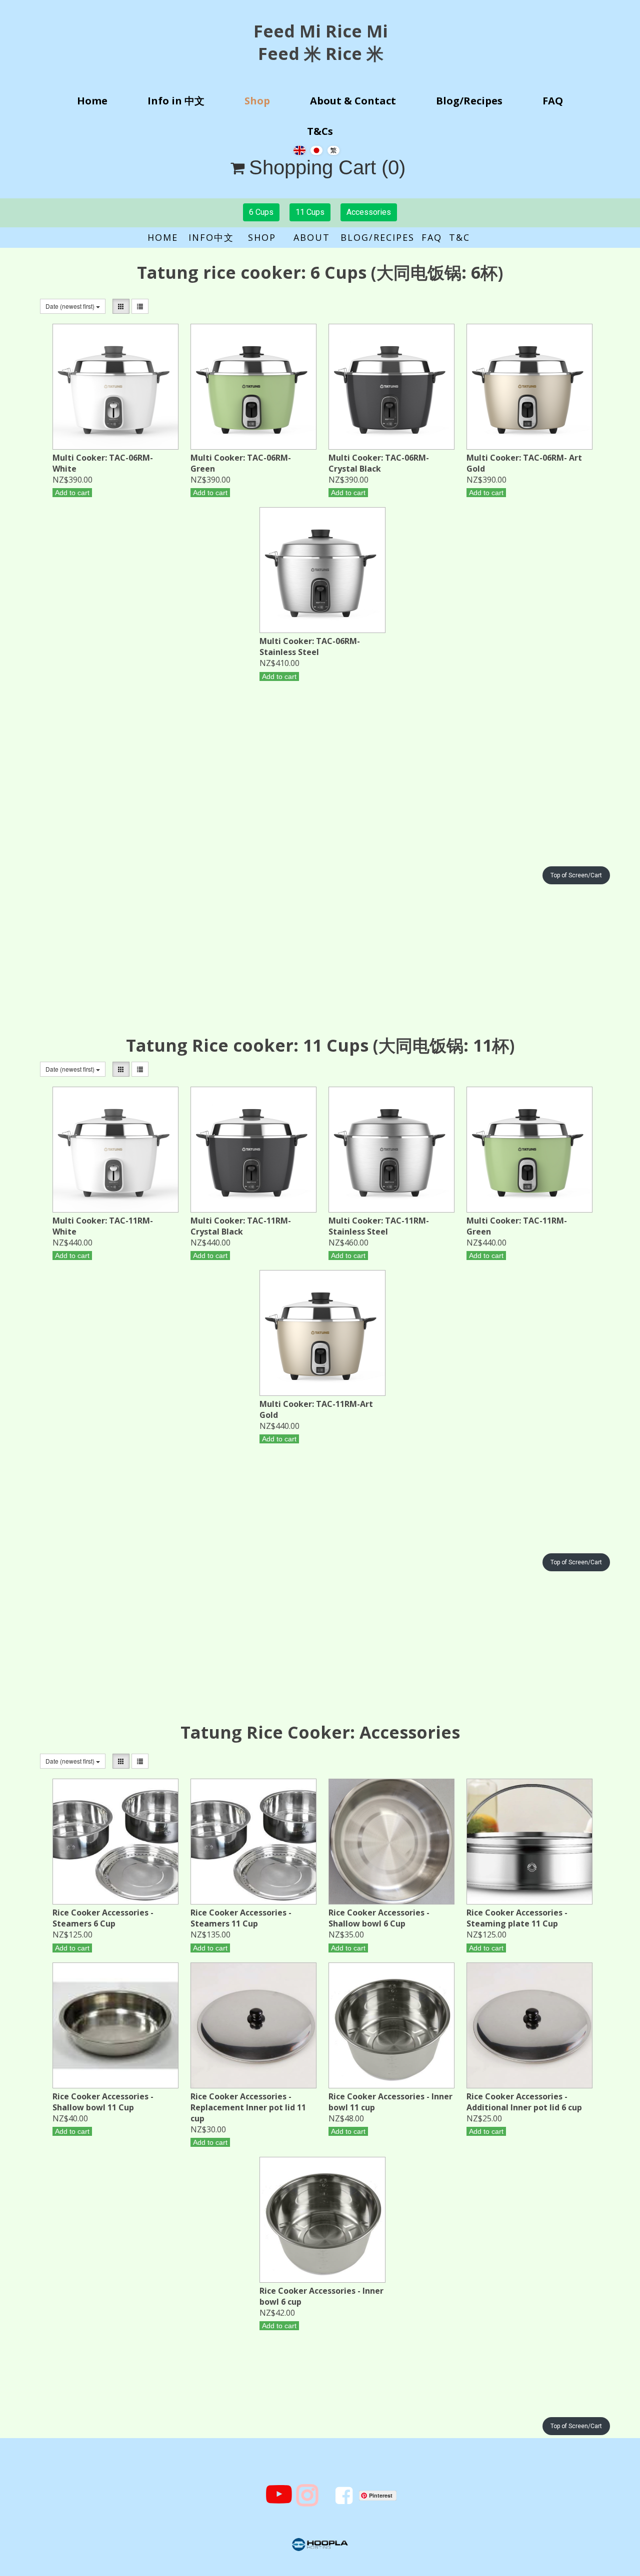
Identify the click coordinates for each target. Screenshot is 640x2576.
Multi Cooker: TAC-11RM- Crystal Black (241, 1226)
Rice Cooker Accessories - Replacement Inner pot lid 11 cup (248, 2107)
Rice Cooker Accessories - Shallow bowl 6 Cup (379, 1918)
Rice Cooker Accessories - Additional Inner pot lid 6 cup (524, 2102)
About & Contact (353, 101)
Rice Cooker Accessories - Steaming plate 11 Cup (517, 1918)
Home (92, 101)
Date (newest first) (71, 306)
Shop (257, 101)
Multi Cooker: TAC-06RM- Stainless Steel (310, 646)
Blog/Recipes (469, 101)
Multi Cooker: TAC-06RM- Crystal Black (379, 463)
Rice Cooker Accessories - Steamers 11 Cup (241, 1918)
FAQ (553, 101)
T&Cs (320, 131)
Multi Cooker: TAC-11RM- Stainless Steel (379, 1226)
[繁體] (333, 149)
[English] (299, 149)
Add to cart (72, 493)
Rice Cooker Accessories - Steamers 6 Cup (103, 1918)
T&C (459, 237)
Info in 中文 (176, 101)
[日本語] (316, 149)
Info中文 (213, 237)
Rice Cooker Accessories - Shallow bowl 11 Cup (103, 2102)
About (317, 237)
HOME (168, 237)
